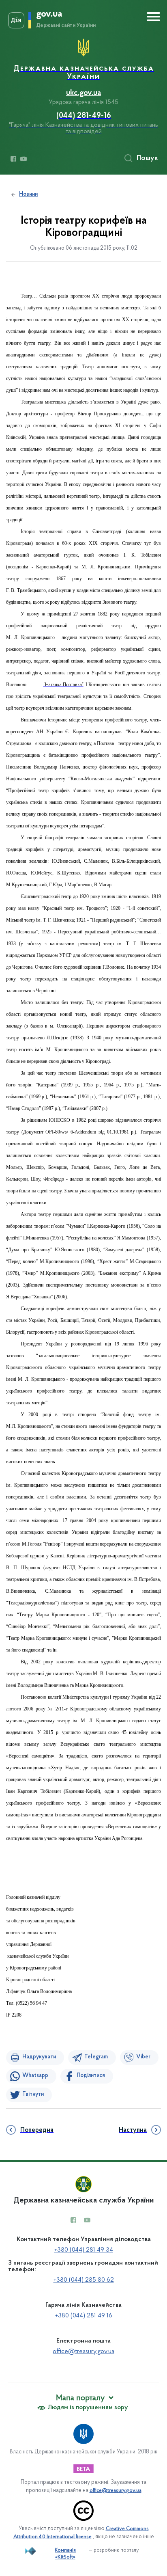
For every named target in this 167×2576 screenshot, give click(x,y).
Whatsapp (35, 2076)
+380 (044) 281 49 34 (84, 2250)
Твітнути (33, 2094)
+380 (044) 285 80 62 (84, 2280)
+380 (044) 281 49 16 (84, 2316)
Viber (143, 2057)
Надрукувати (39, 2057)
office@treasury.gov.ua (83, 2351)
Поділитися (91, 2076)
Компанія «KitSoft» (65, 2554)
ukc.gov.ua (83, 93)
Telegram (96, 2057)
